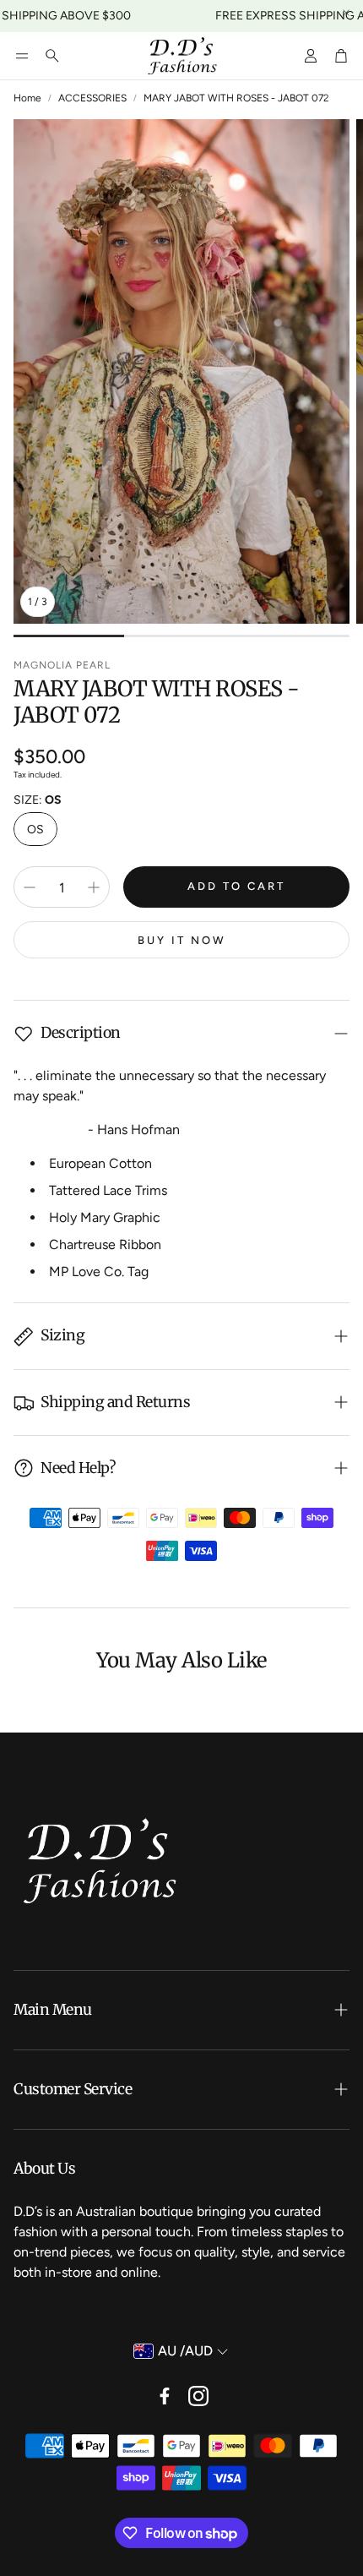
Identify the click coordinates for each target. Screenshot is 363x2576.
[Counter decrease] (30, 887)
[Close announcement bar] (346, 13)
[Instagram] (198, 2396)
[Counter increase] (94, 887)
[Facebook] (165, 2396)
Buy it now (182, 940)
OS (35, 830)
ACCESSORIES (92, 98)
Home (27, 98)
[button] (22, 56)
